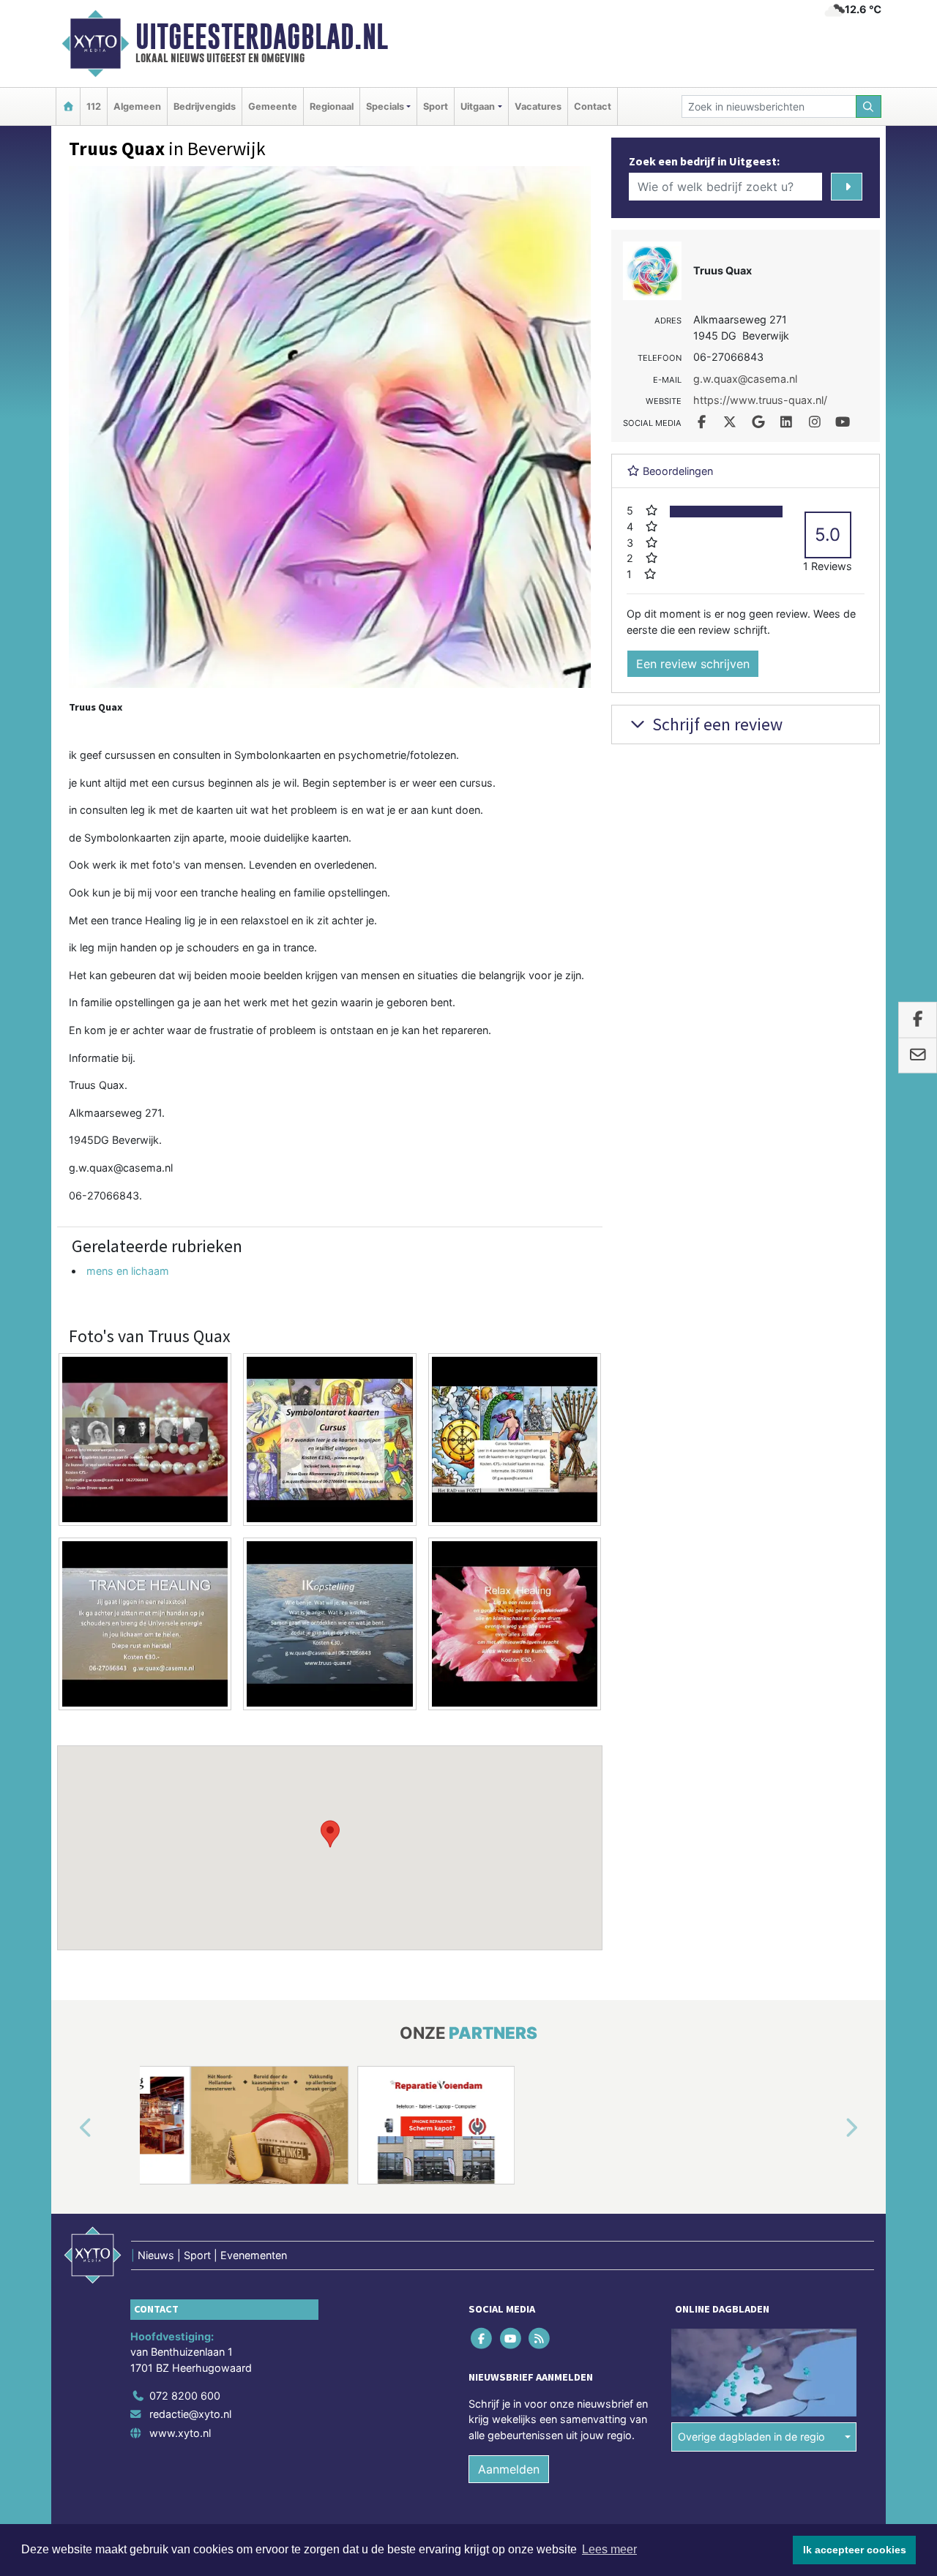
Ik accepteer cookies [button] (855, 2550)
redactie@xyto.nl (190, 2414)
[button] (330, 1834)
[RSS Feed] (540, 2338)
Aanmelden (509, 2469)
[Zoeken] (869, 106)
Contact (593, 106)
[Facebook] (483, 2338)
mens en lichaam (128, 1271)
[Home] (68, 106)
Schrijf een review (716, 724)
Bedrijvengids (205, 106)
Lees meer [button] (609, 2549)
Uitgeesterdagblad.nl (262, 37)
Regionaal (332, 106)
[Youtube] (511, 2338)
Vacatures (538, 106)
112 (94, 106)
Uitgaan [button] (478, 106)
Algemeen (137, 106)
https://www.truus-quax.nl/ (760, 400)
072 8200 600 (185, 2396)
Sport (436, 106)
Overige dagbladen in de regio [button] (751, 2437)
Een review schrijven (693, 664)
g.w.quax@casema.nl (121, 1168)
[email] (918, 1055)
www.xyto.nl (180, 2433)
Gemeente (273, 106)
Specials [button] (385, 106)
